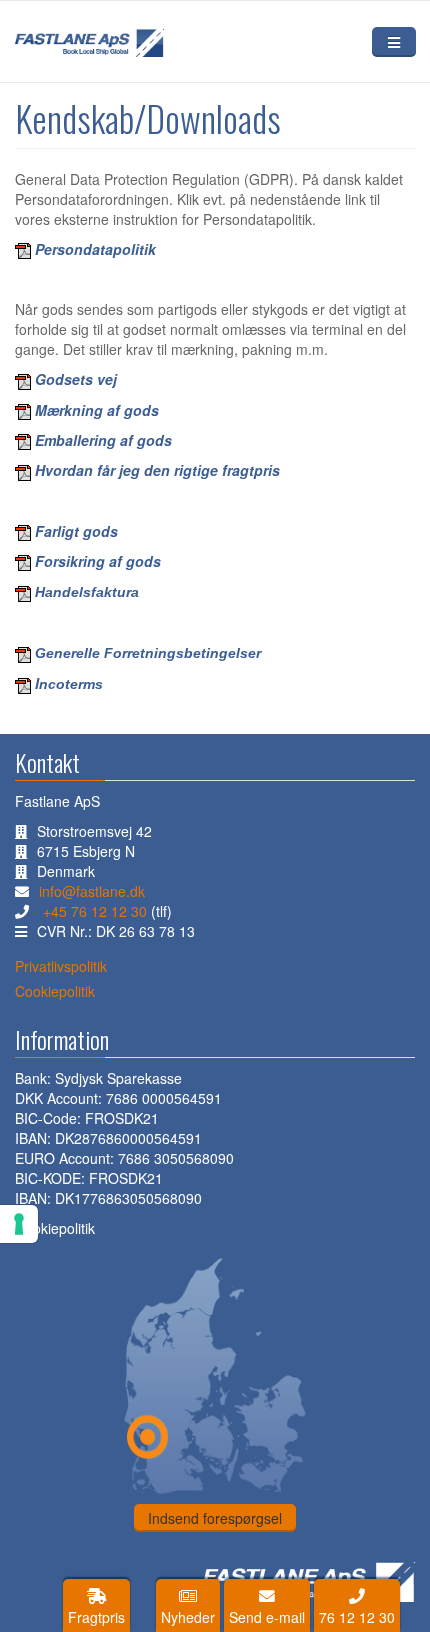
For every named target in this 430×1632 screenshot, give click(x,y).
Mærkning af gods (97, 410)
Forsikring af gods (98, 561)
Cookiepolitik (55, 1228)
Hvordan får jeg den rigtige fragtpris (155, 470)
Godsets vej (76, 379)
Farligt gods (76, 531)
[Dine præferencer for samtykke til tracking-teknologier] (19, 1224)
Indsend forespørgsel (215, 1518)
